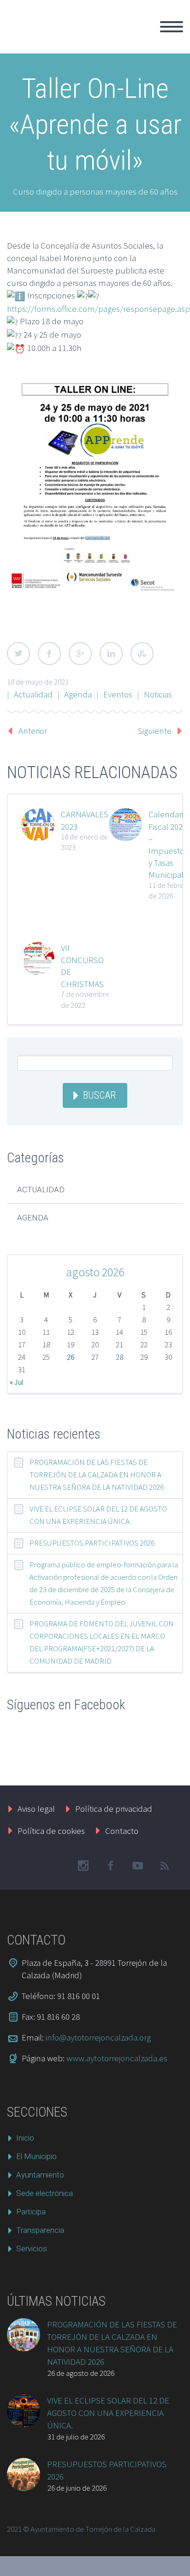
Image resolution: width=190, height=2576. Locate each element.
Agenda (78, 694)
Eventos (118, 694)
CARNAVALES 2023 (85, 820)
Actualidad (33, 694)
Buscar (99, 1095)
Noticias (158, 694)
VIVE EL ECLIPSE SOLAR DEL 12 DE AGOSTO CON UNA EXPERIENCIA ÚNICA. (98, 1515)
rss (165, 1866)
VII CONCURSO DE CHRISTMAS (82, 966)
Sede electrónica (45, 2193)
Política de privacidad (114, 1809)
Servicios (32, 2249)
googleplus (137, 1866)
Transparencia (40, 2230)
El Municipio (36, 2156)
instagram (83, 1866)
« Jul (17, 1382)
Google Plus (80, 654)
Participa (31, 2212)
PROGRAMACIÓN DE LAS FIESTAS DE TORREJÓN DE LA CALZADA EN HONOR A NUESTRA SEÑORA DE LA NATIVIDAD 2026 (97, 1475)
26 (71, 1357)
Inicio (137, 37)
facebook (110, 1866)
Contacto (122, 1831)
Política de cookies (51, 1831)
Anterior (33, 731)
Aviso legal (36, 1809)
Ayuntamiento (40, 2175)
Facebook (49, 654)
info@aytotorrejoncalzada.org (98, 2037)
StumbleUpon (142, 654)
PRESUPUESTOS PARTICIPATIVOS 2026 (92, 1543)
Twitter (18, 654)
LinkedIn (111, 654)
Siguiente (155, 731)
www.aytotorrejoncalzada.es (117, 2058)
